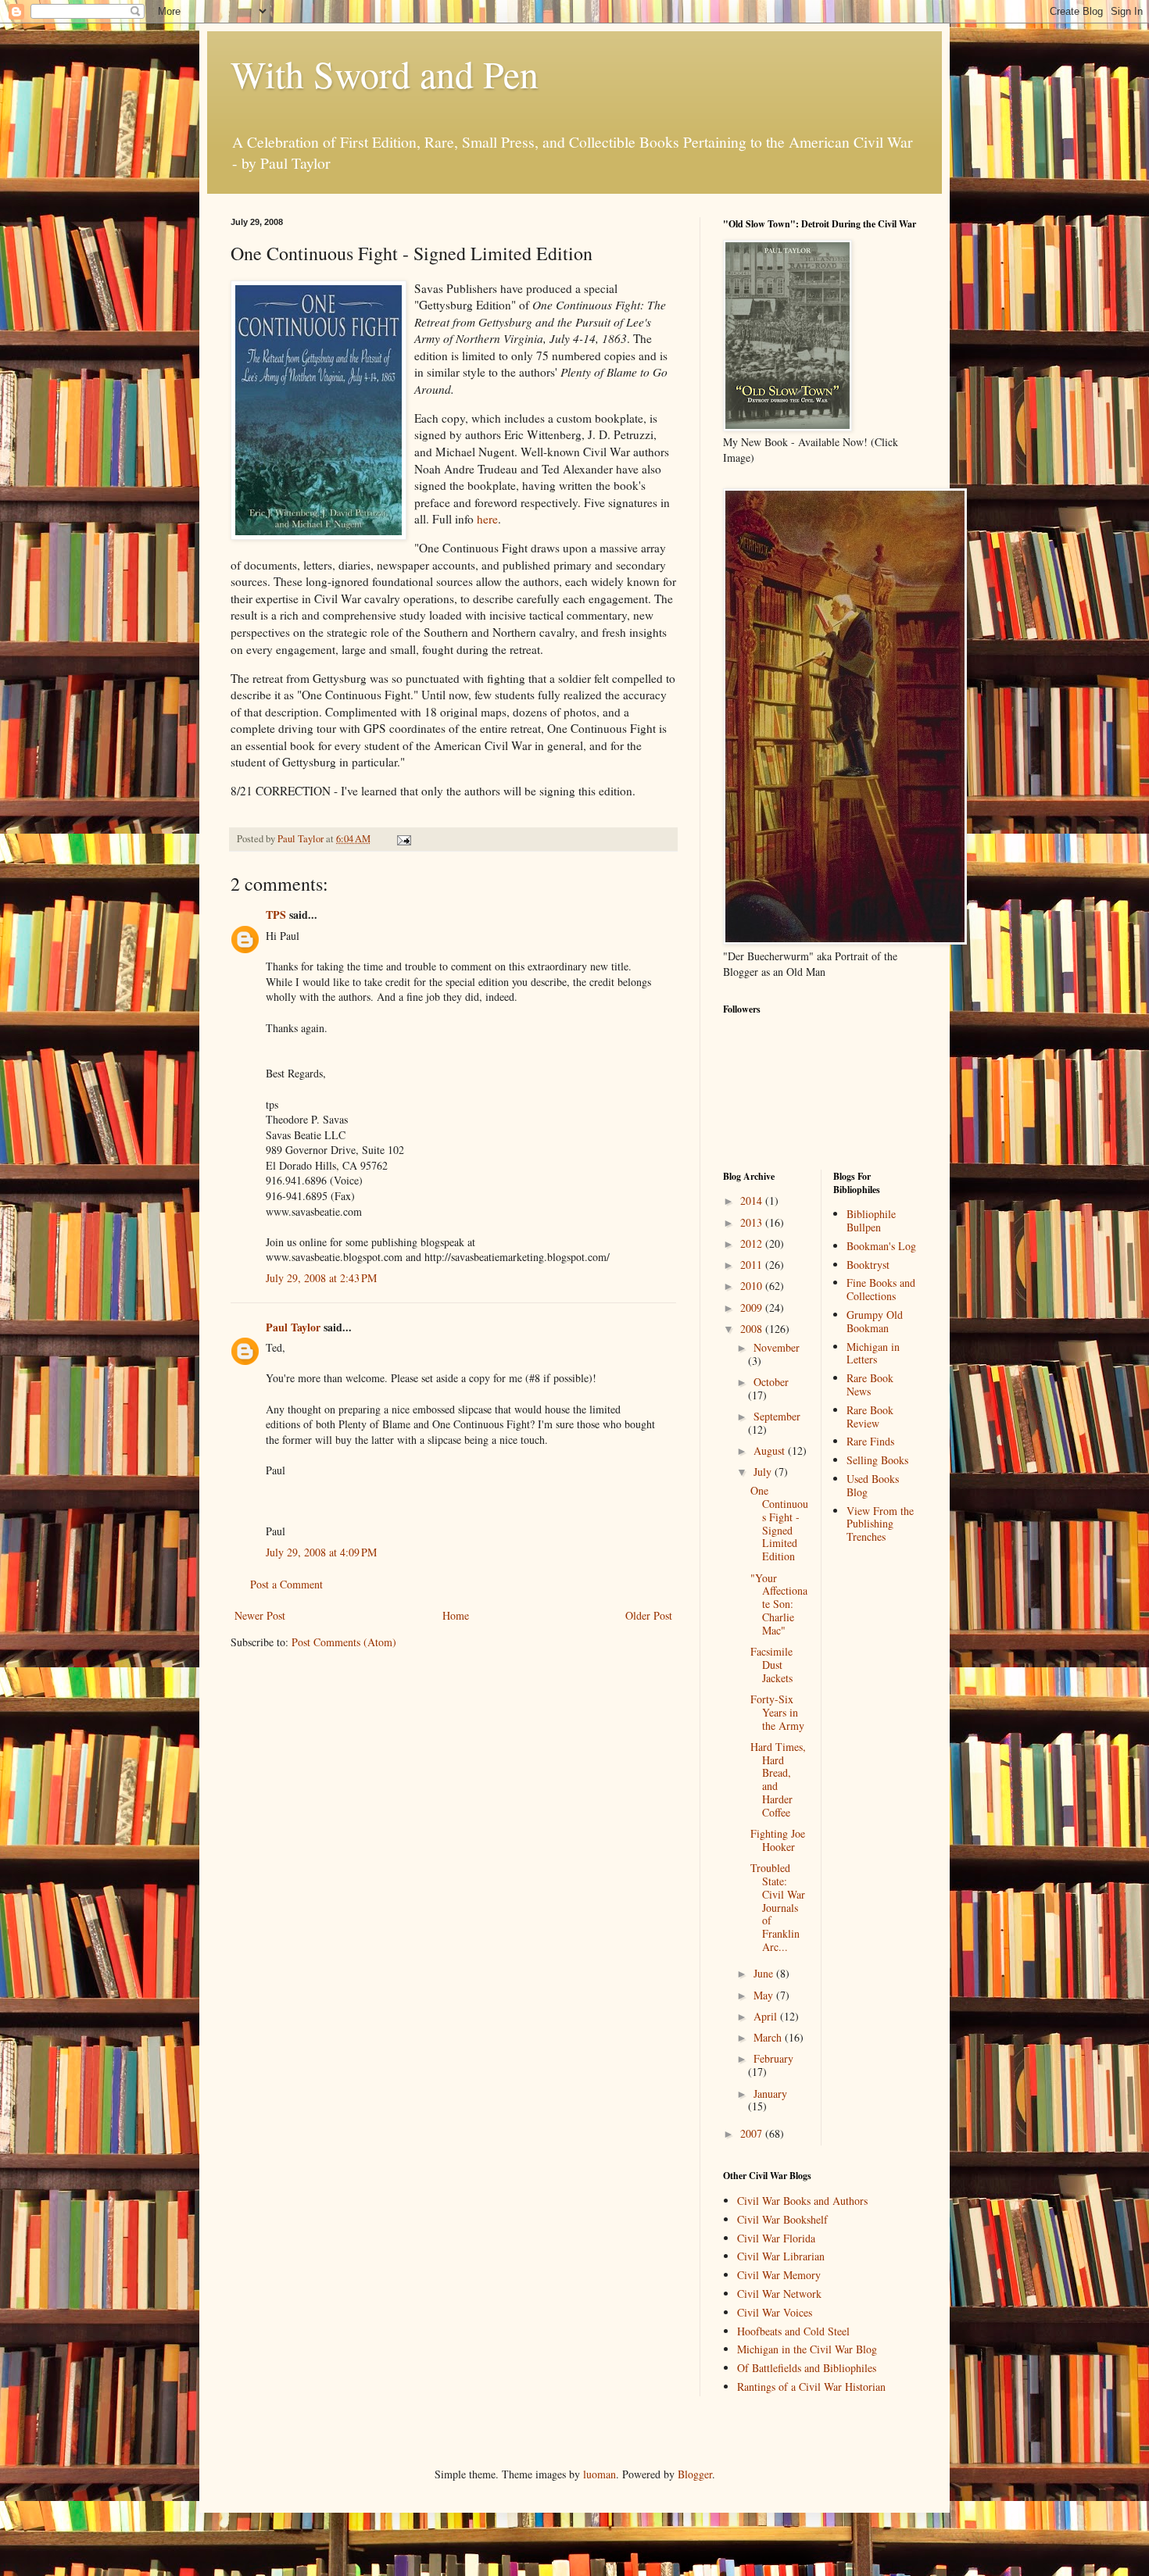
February (773, 2058)
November (777, 1347)
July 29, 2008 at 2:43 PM (321, 1278)
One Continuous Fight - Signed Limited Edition (779, 1523)
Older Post (649, 1615)
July (764, 1472)
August (771, 1451)
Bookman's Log (881, 1246)
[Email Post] (403, 839)
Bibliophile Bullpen (871, 1220)
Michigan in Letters (873, 1353)
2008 (753, 1329)
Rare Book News (870, 1384)
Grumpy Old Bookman (875, 1321)
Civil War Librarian (781, 2256)
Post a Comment (286, 1584)
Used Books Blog (873, 1485)
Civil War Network (779, 2294)
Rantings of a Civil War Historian (811, 2387)
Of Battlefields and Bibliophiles (807, 2368)
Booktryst (868, 1265)
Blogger (695, 2474)
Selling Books (877, 1460)
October (771, 1382)
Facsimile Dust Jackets (771, 1665)
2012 (753, 1243)
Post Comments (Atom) (344, 1642)
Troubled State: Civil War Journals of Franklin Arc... (778, 1907)
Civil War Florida (776, 2238)
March (769, 2037)
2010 (753, 1286)
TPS (276, 915)
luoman (600, 2474)
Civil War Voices (775, 2312)
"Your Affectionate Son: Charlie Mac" (779, 1604)
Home (456, 1615)
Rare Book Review (870, 1417)
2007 (753, 2133)
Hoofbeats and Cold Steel (793, 2331)
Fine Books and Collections (881, 1289)
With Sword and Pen (385, 73)
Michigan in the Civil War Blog (807, 2349)
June (765, 1973)
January (770, 2094)
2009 (753, 1308)
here (487, 519)
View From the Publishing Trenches (880, 1524)
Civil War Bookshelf (782, 2219)
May (765, 1995)
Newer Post (260, 1615)
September (777, 1416)
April (767, 2016)
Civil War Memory (779, 2275)
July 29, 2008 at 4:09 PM (321, 1552)
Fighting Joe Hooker (778, 1840)
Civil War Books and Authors (802, 2201)
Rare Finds (870, 1441)
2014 (753, 1200)
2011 (753, 1265)
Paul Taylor (293, 1327)
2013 (753, 1222)
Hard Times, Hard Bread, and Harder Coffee (778, 1779)
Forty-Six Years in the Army (777, 1712)
